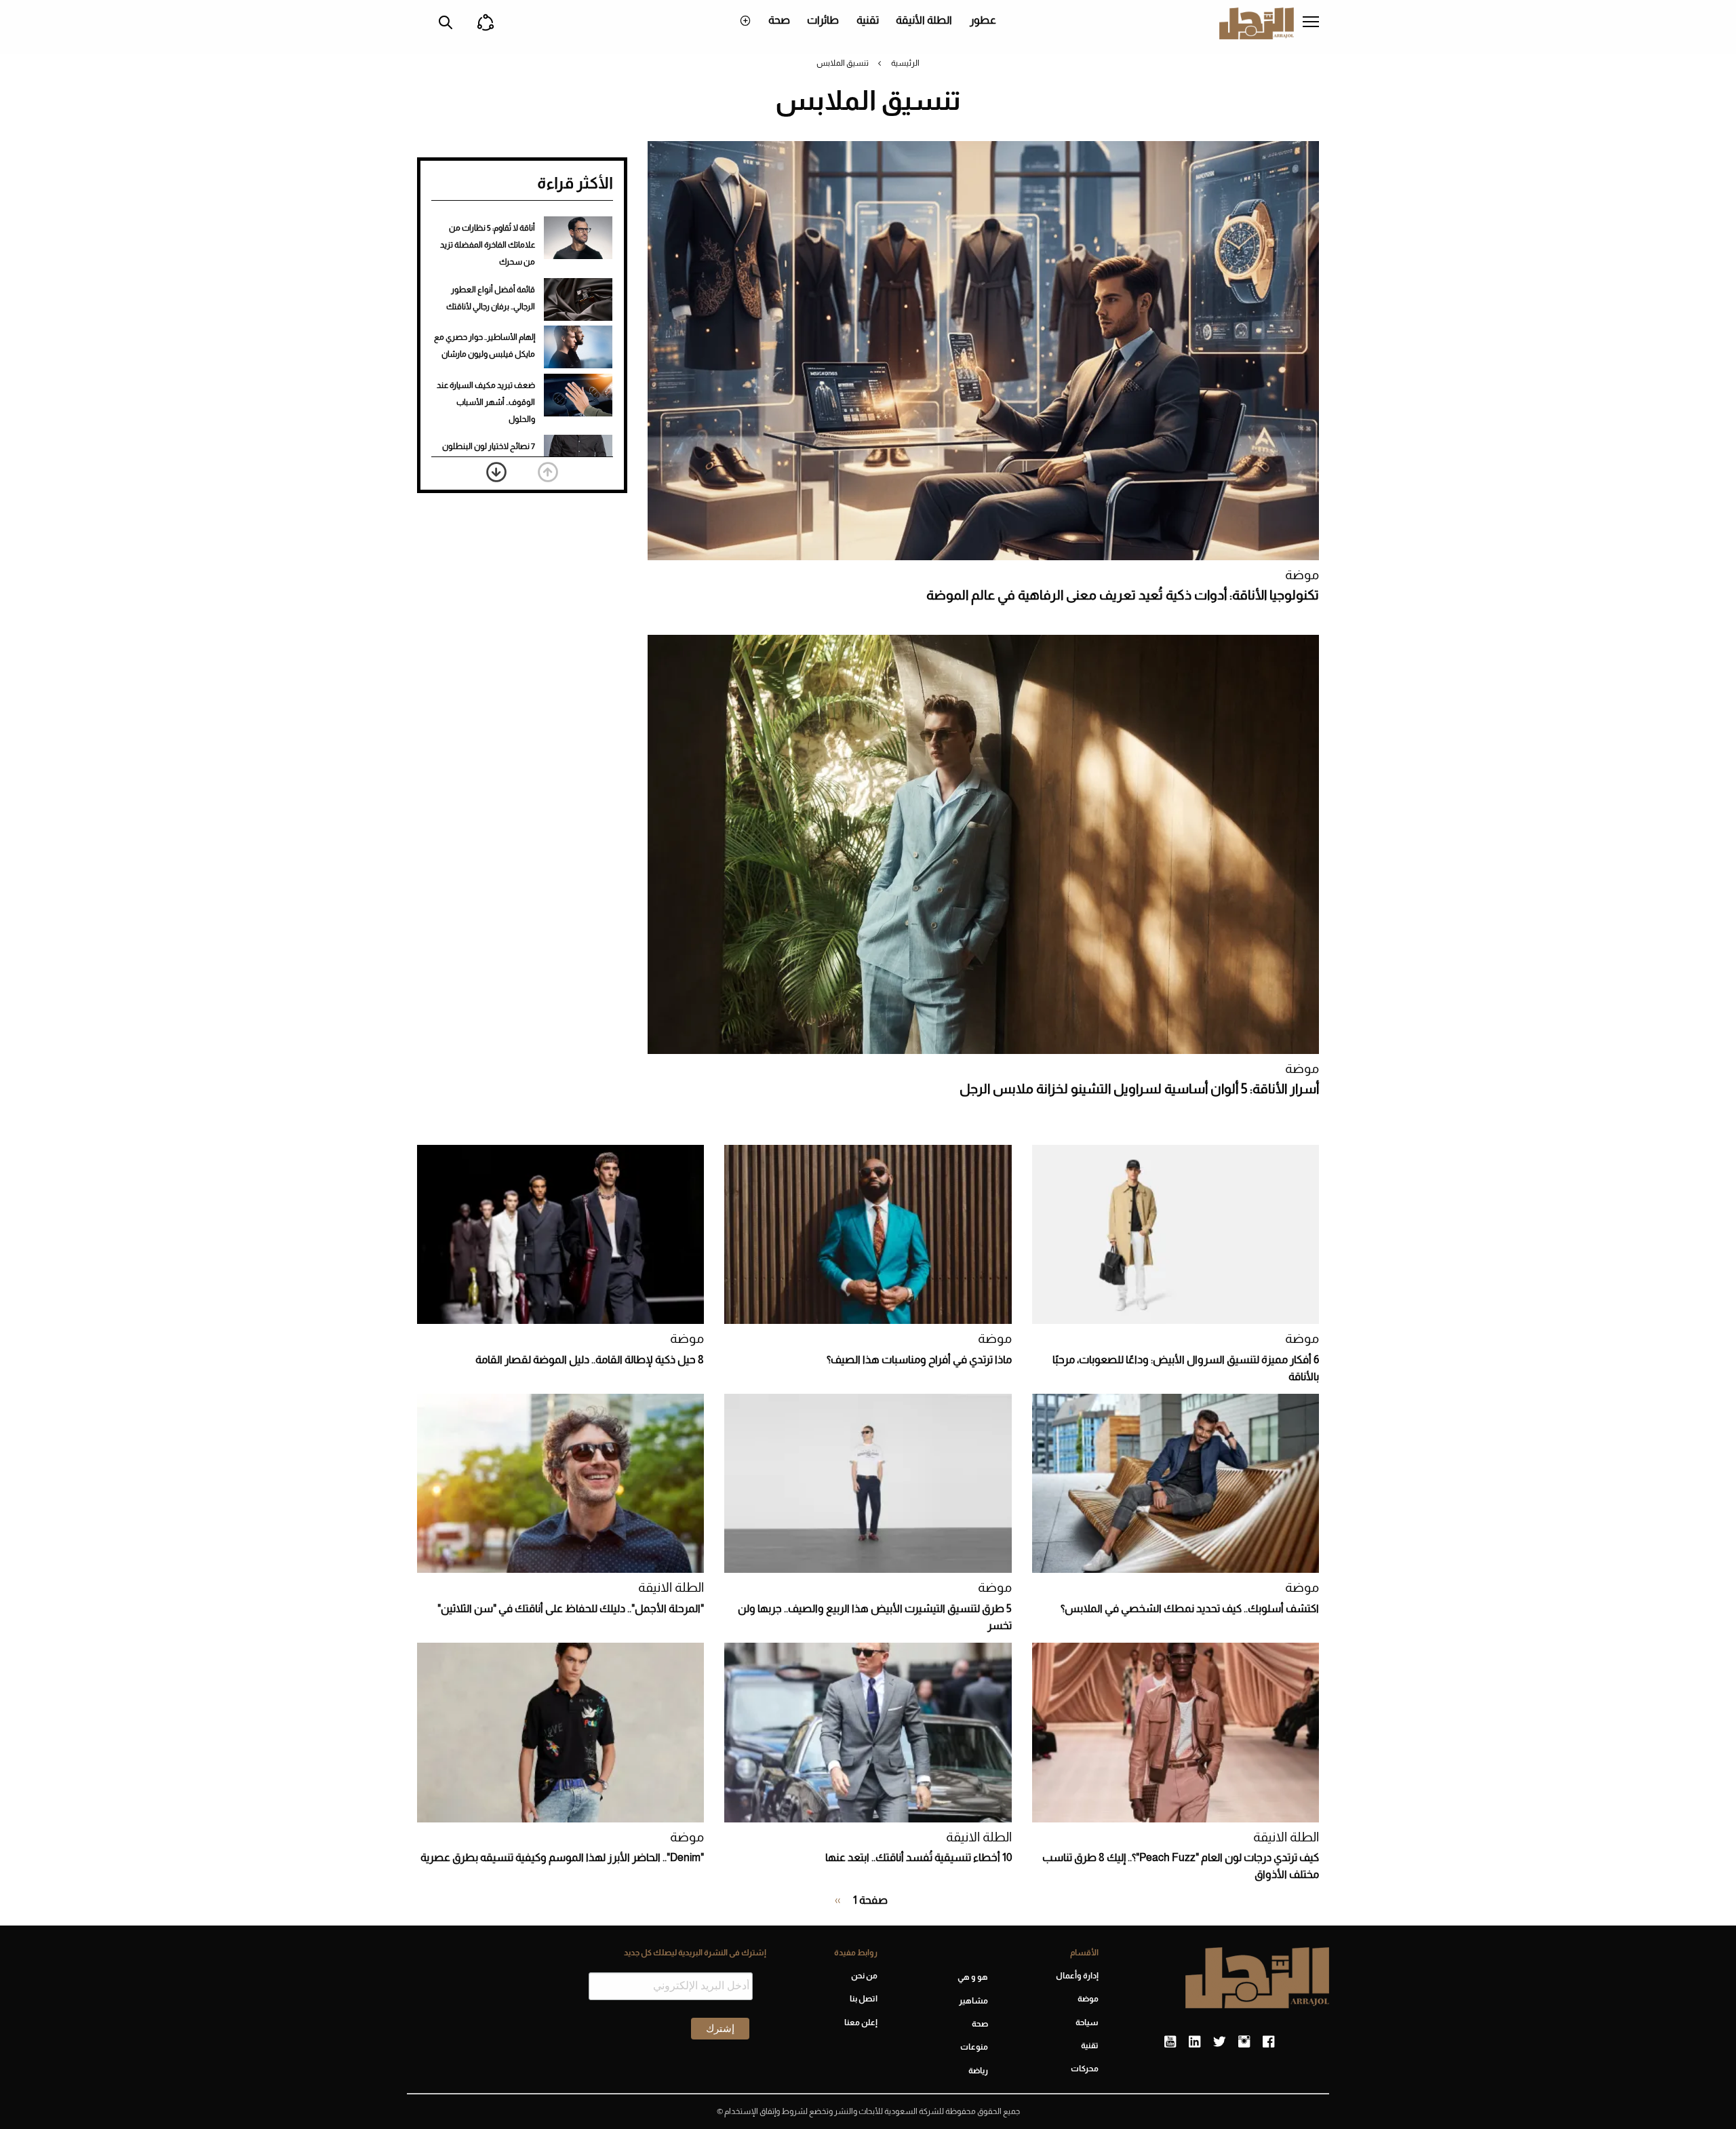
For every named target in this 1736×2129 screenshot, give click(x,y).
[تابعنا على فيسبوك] (1268, 2042)
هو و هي (973, 1977)
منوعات (974, 2047)
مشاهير (973, 2001)
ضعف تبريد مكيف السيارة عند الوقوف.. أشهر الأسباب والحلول (486, 402)
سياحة (1087, 2023)
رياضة (978, 2071)
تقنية (868, 20)
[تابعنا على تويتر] (1219, 2042)
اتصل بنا (863, 1999)
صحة (779, 20)
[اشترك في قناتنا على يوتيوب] (1170, 2042)
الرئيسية (905, 63)
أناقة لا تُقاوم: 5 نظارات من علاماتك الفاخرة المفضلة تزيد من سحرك (488, 245)
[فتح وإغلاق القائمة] (1311, 23)
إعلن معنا (861, 2023)
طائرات (823, 20)
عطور (983, 20)
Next (496, 472)
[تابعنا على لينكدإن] (1195, 2042)
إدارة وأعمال (1077, 1976)
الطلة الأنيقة (924, 20)
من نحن (864, 1976)
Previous (548, 472)
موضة (1302, 575)
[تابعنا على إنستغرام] (1244, 2042)
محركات (1085, 2069)
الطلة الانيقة (671, 1587)
